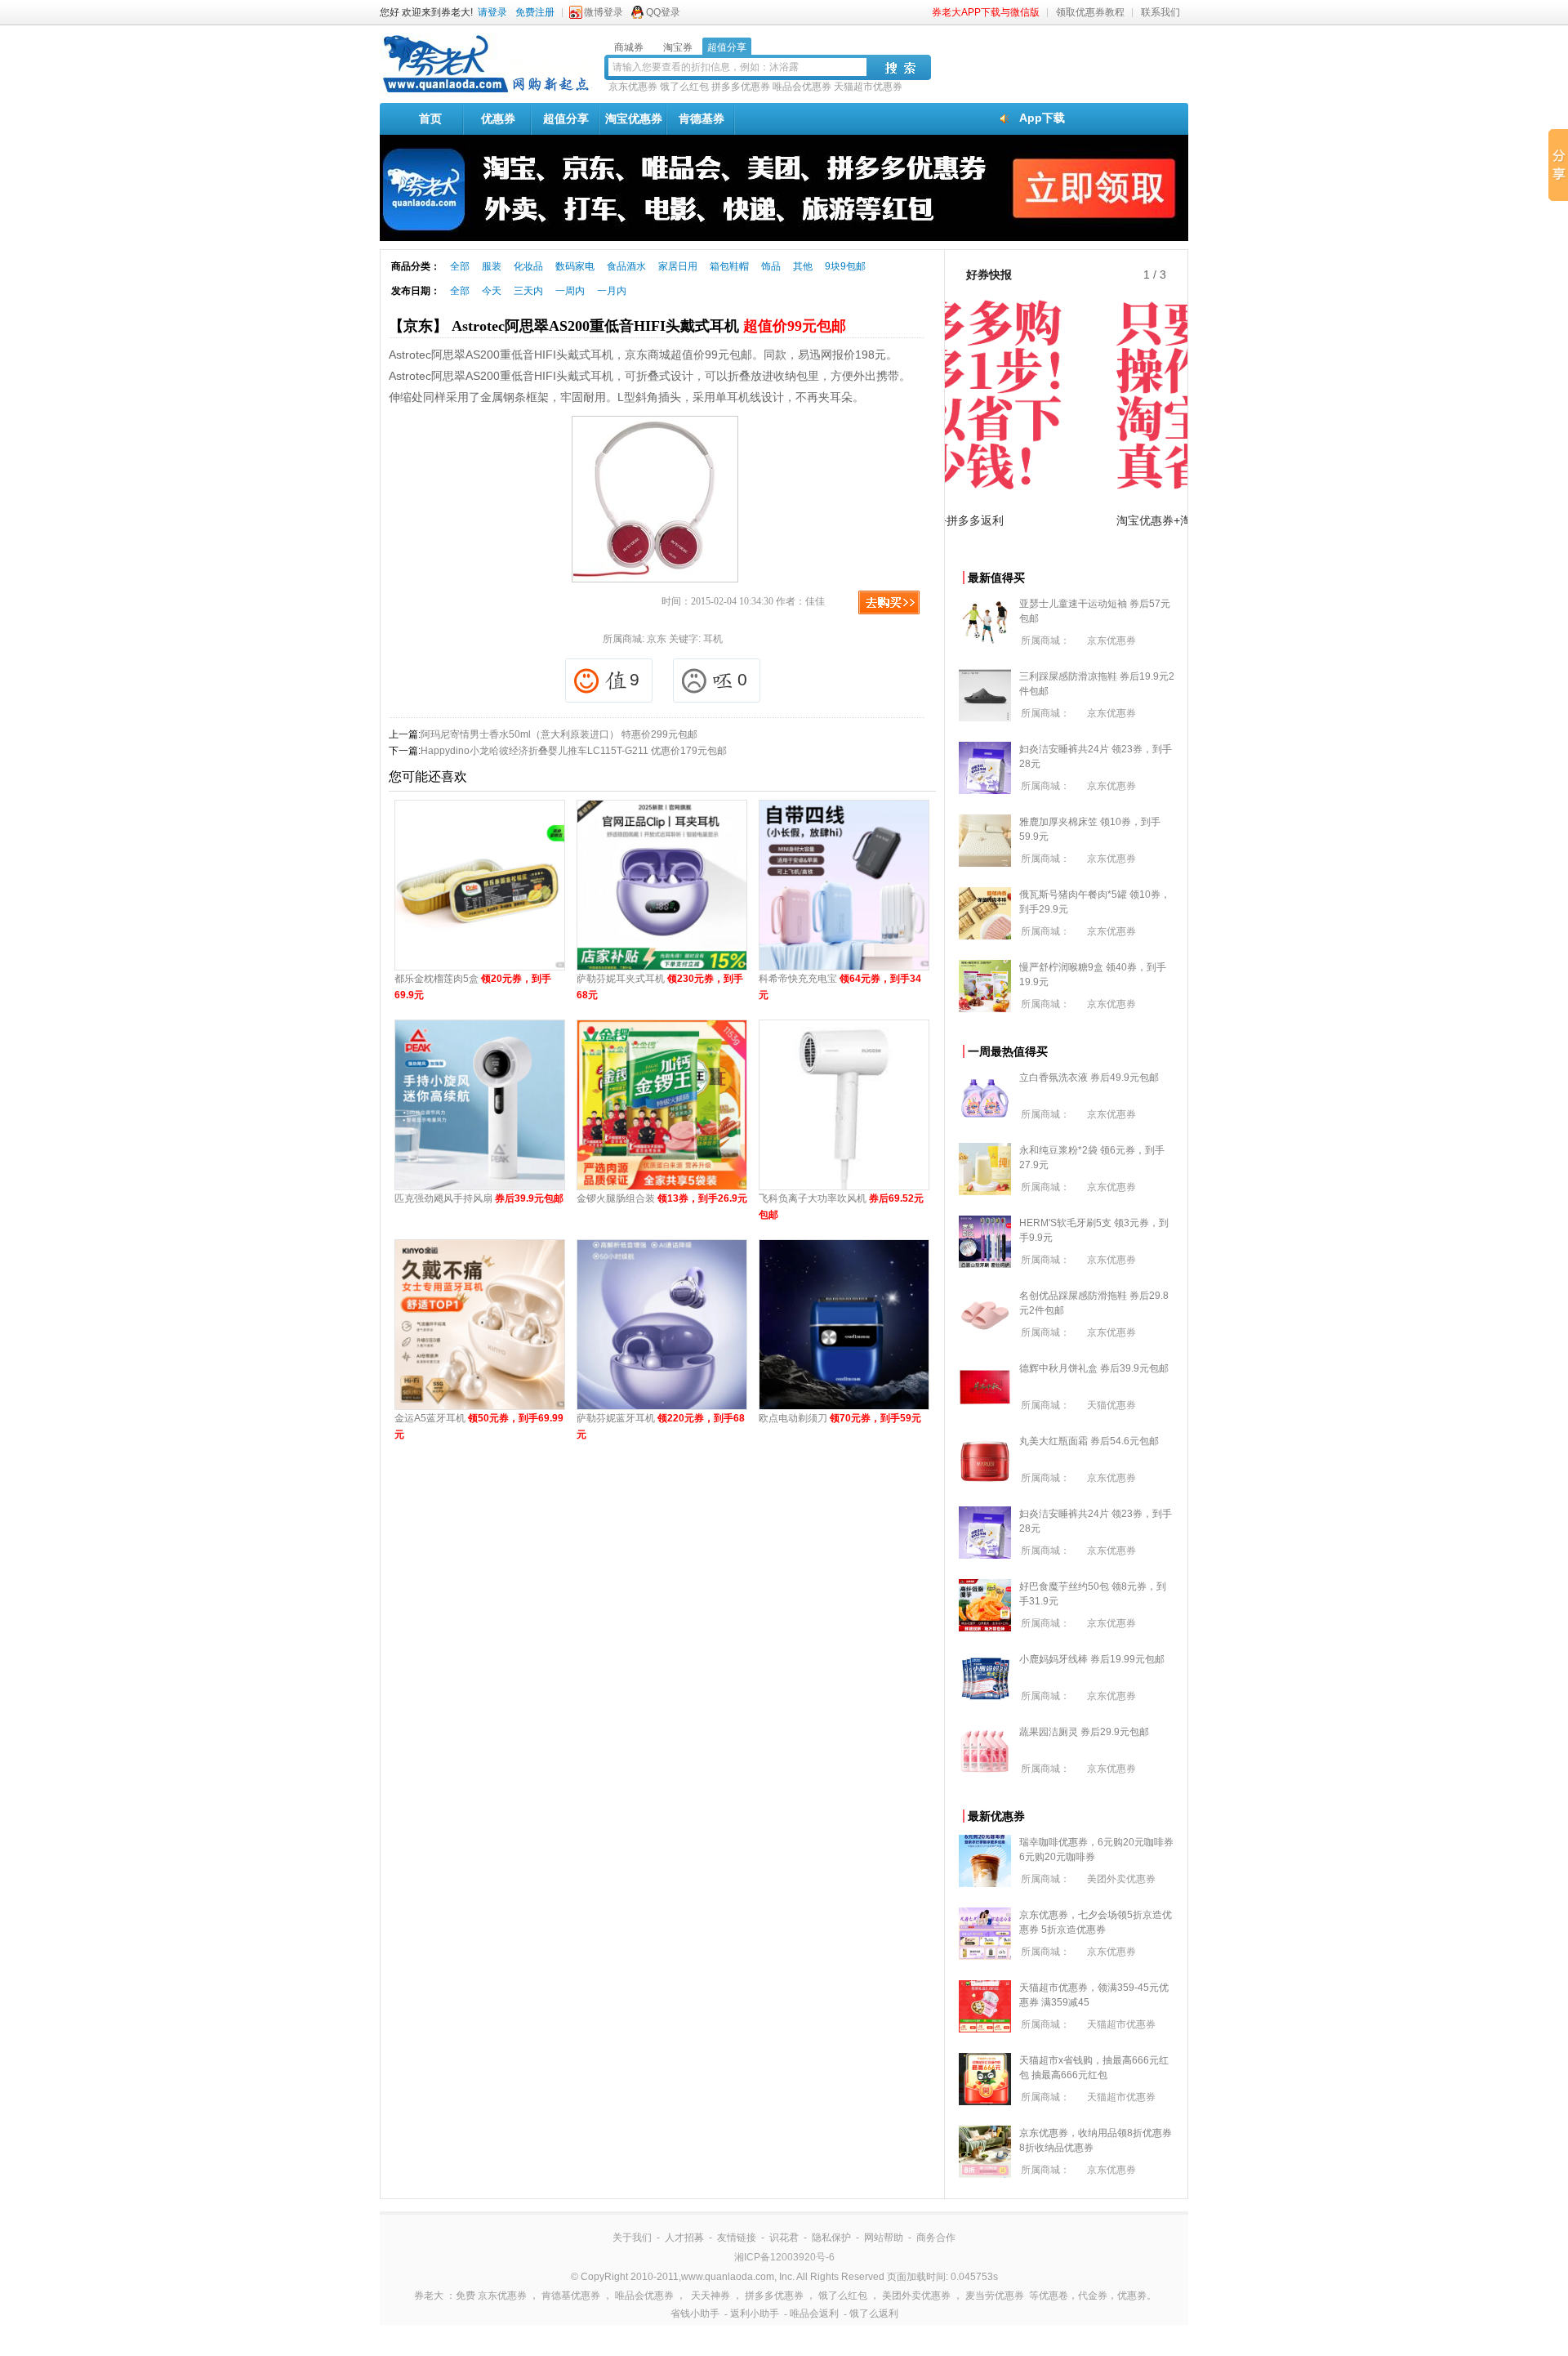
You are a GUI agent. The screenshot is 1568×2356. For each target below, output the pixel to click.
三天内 (528, 291)
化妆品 (528, 266)
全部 (460, 266)
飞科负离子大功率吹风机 (841, 1207)
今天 (492, 291)
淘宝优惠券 (634, 118)
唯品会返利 (814, 2314)
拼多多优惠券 (741, 87)
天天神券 (710, 2296)
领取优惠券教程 (1090, 12)
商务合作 (936, 2238)
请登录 (492, 12)
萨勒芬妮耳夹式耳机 (660, 987)
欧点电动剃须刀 (840, 1418)
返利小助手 (755, 2314)
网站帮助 (884, 2238)
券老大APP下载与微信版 (986, 12)
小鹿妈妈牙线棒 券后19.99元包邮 (1092, 1659)
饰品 (771, 266)
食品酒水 (626, 266)
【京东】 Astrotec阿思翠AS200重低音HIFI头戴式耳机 (617, 326)
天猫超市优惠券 (868, 87)
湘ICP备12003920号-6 (784, 2257)
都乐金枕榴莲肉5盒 (473, 987)
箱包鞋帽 (729, 266)
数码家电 (575, 266)
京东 (657, 639)
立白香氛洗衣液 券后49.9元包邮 (1089, 1078)
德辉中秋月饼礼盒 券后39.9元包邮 (1094, 1368)
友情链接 (737, 2238)
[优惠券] (486, 91)
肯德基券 (702, 118)
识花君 (784, 2238)
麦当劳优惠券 (995, 2296)
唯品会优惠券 (802, 87)
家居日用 (678, 266)
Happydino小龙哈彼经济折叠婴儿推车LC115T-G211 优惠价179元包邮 (574, 751)
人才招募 (684, 2238)
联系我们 (1160, 12)
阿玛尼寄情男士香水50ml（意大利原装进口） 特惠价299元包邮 (559, 734)
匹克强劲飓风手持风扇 (479, 1198)
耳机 (713, 639)
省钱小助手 (695, 2314)
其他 (803, 266)
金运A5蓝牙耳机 (479, 1426)
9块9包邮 (845, 266)
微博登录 (604, 12)
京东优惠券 (633, 87)
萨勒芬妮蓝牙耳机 (661, 1426)
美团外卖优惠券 (1121, 1879)
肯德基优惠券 (571, 2296)
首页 (430, 118)
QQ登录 (663, 12)
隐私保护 (831, 2238)
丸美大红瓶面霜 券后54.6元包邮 (1089, 1441)
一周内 (570, 291)
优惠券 (498, 118)
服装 (492, 266)
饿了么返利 (874, 2314)
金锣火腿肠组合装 (662, 1198)
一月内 (612, 291)
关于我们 (632, 2238)
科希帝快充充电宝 (840, 987)
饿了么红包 (684, 87)
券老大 (429, 2296)
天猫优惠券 (1111, 1405)
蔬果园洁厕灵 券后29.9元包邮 (1084, 1732)
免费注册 (535, 12)
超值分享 (566, 118)
